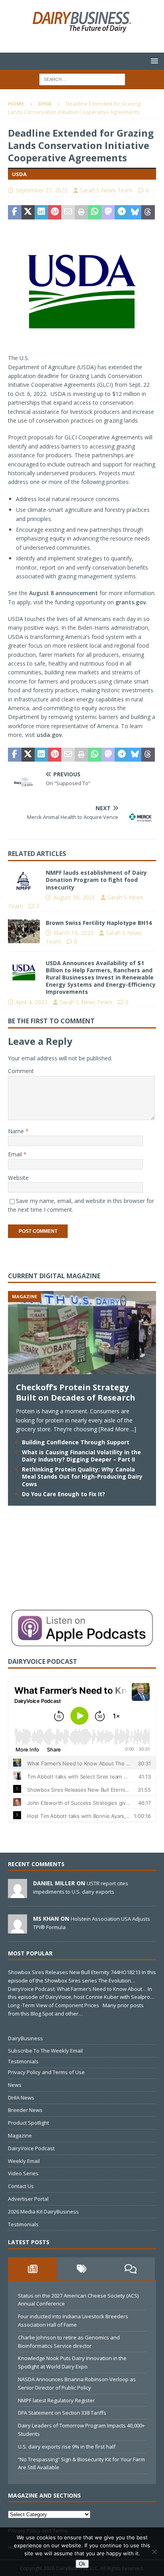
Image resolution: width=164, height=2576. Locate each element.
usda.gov (49, 735)
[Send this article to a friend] (68, 212)
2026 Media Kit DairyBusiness (43, 2212)
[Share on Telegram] (121, 212)
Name (17, 1131)
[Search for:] (82, 79)
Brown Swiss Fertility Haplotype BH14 (99, 923)
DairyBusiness (25, 2038)
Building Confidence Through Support (76, 1442)
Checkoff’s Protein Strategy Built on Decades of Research (76, 1392)
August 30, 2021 (74, 897)
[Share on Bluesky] (135, 212)
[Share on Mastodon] (108, 212)
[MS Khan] (18, 1929)
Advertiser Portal (28, 2199)
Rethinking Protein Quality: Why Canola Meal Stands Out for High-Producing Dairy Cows (82, 1476)
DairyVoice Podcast (31, 2148)
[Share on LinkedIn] (41, 212)
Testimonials (23, 2061)
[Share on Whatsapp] (95, 212)
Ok (82, 2564)
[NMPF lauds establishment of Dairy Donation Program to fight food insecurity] (24, 881)
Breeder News (25, 2110)
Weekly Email (24, 2161)
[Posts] (32, 2269)
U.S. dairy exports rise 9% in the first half (67, 2447)
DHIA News (21, 2098)
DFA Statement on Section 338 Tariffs (62, 2413)
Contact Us (21, 2186)
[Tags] (81, 2269)
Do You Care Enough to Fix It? (63, 1494)
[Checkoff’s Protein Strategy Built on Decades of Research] (82, 1370)
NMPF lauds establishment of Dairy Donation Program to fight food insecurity (96, 880)
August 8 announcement (63, 593)
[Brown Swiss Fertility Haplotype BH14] (24, 931)
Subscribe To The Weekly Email (45, 2051)
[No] (154, 2552)
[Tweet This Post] (28, 212)
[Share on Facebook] (15, 212)
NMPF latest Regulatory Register (56, 2400)
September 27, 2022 (42, 190)
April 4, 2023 (31, 1002)
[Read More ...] (117, 1429)
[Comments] (130, 2269)
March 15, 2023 (73, 933)
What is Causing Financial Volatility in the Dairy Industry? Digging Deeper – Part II (81, 1456)
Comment (21, 1071)
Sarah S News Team (106, 190)
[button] (153, 61)
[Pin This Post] (55, 212)
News (15, 2085)
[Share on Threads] (148, 212)
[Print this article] (82, 212)
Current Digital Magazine (54, 1276)
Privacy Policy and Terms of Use (46, 2072)
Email (16, 1154)
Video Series (23, 2173)
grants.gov (131, 602)
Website (18, 1178)
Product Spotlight (28, 2123)
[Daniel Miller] (18, 1894)
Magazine (20, 2135)
